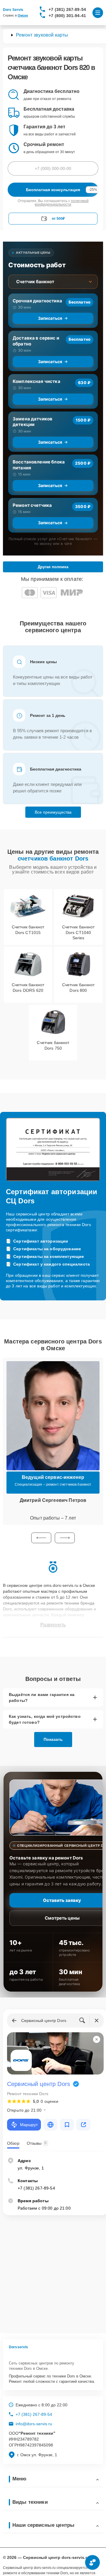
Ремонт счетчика (32, 505)
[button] (41, 1538)
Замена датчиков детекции (33, 422)
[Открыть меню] (98, 13)
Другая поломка (53, 567)
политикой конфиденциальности (62, 203)
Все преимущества (53, 812)
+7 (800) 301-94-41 (67, 16)
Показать (53, 1739)
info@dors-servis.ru (34, 2424)
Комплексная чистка (37, 381)
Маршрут (29, 2125)
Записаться (50, 318)
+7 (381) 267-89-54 (67, 9)
